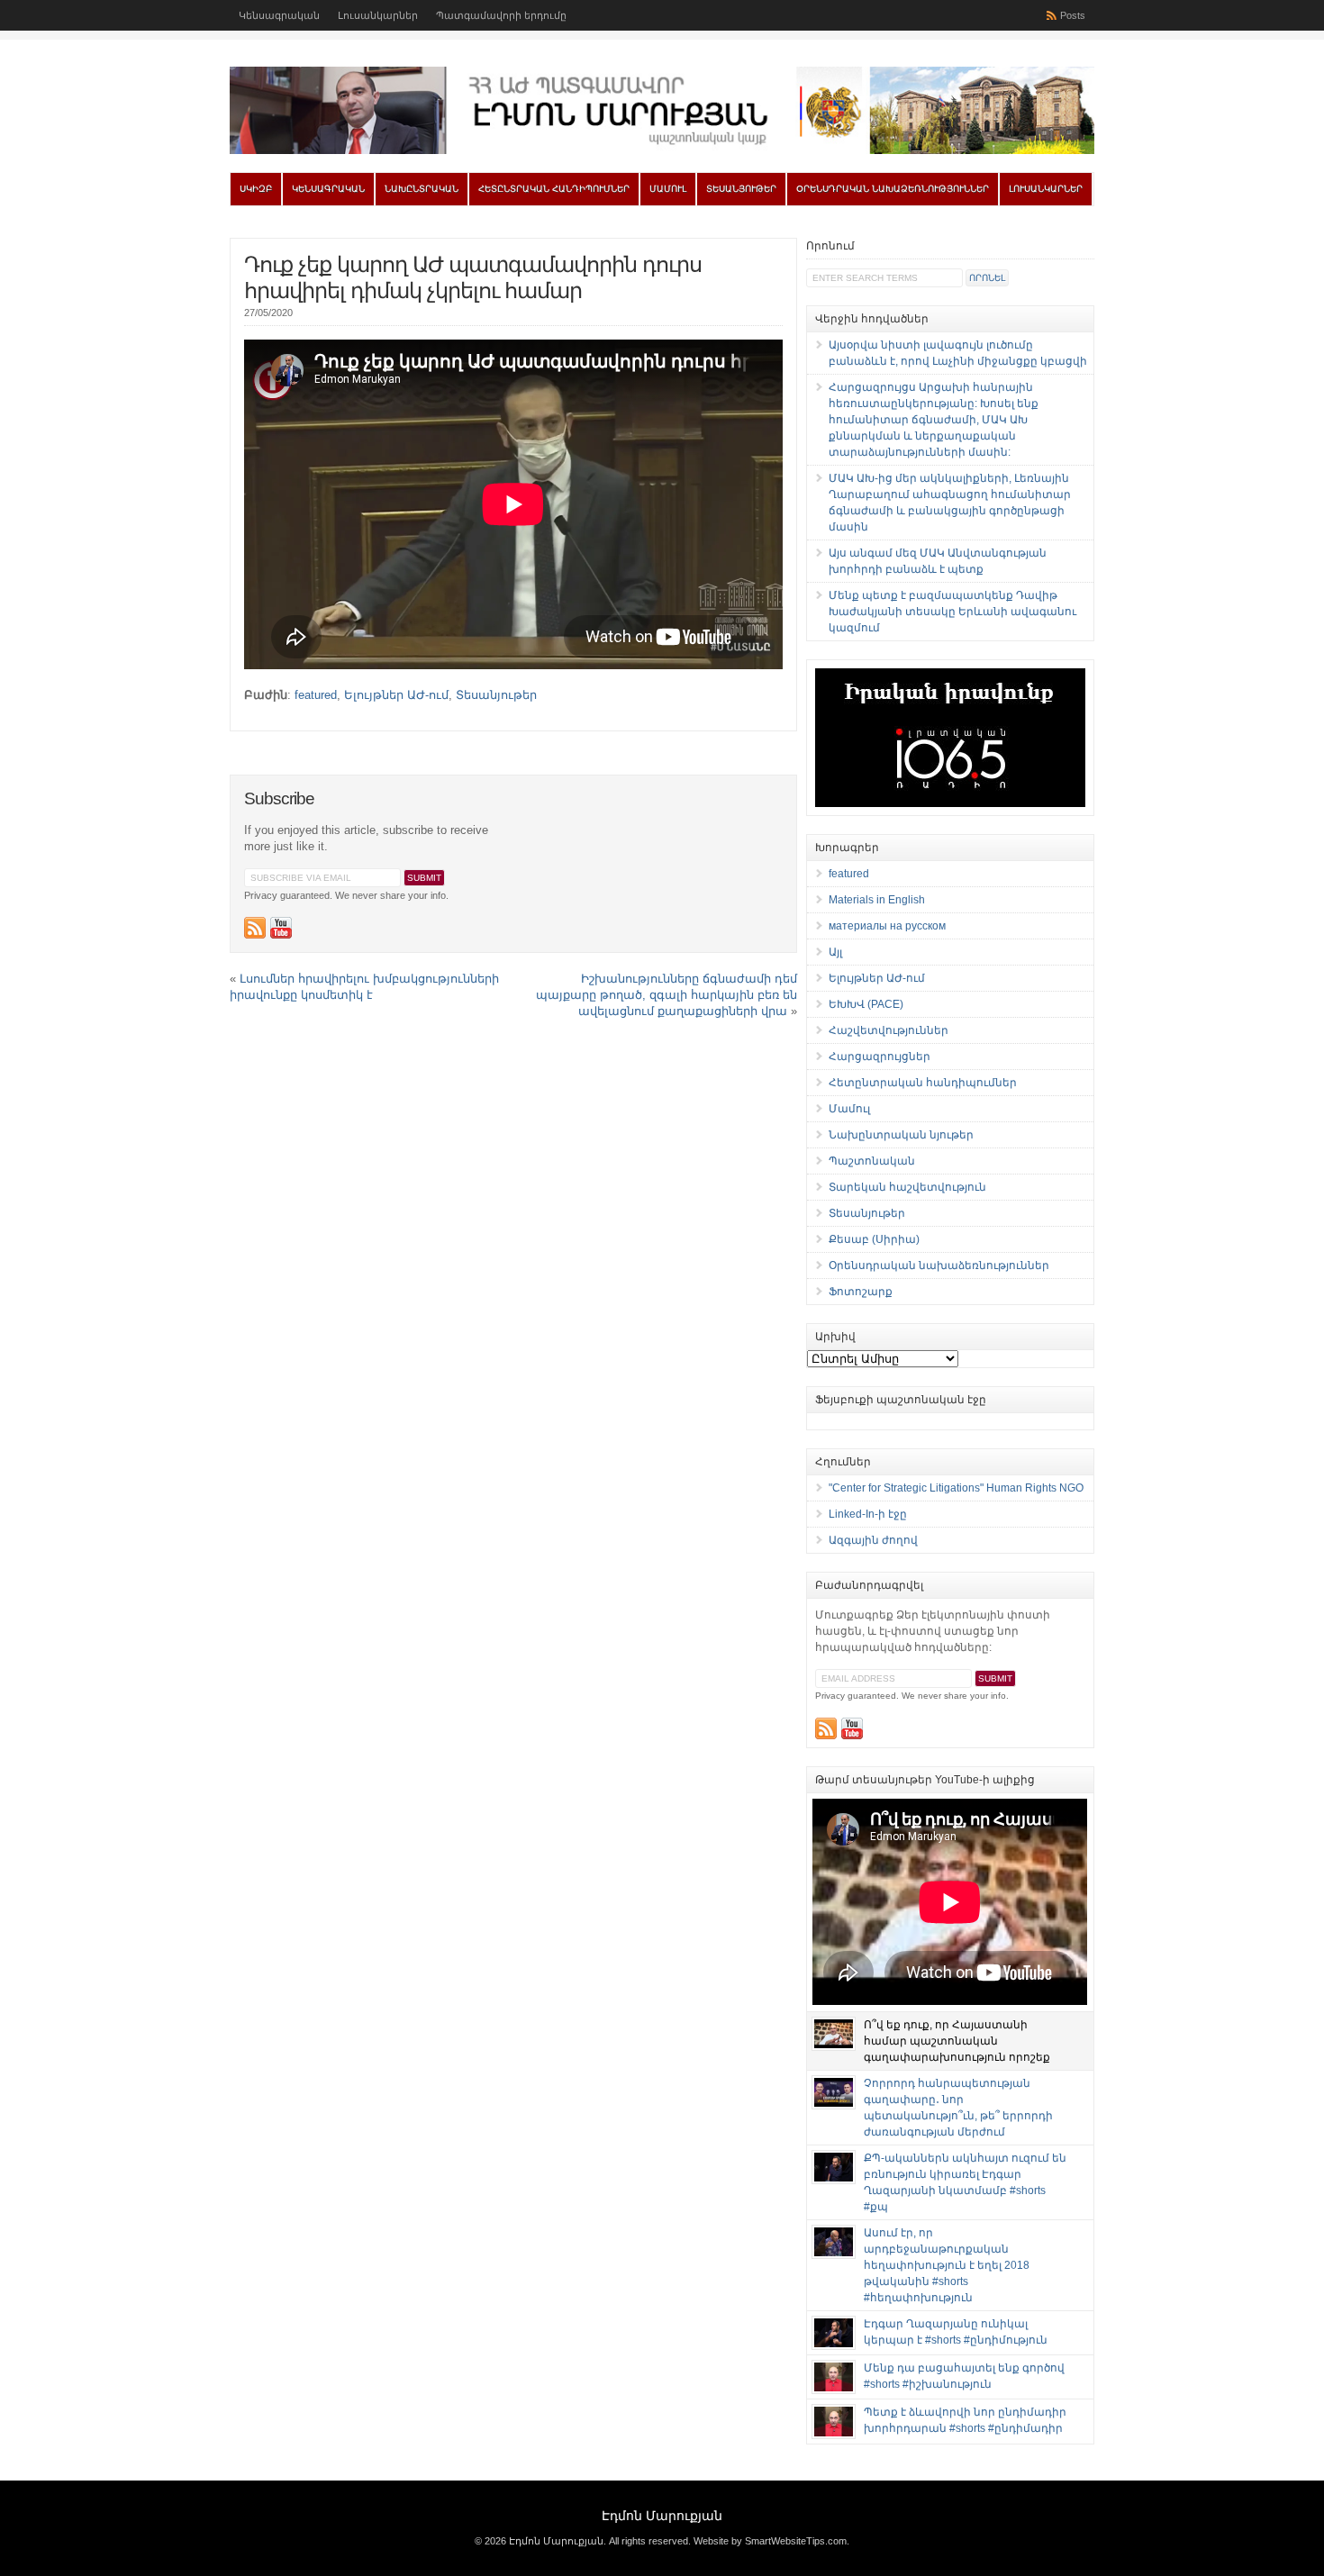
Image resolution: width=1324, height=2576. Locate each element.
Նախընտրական (422, 189)
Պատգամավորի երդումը (501, 15)
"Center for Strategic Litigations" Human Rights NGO (956, 1488)
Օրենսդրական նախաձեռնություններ (893, 189)
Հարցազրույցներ (880, 1057)
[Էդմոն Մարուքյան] (662, 150)
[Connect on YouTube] (281, 928)
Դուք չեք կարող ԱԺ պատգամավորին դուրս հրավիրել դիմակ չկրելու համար (473, 277)
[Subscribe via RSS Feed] (255, 928)
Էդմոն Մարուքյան (662, 2516)
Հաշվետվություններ (889, 1030)
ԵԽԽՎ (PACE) (866, 1004)
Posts (1073, 15)
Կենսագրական (279, 15)
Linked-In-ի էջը (868, 1514)
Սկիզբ (256, 189)
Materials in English (877, 900)
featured (316, 695)
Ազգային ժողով (873, 1540)
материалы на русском (887, 926)
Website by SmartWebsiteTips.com (770, 2541)
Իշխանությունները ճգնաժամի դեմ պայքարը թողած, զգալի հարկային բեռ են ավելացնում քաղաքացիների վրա (667, 995)
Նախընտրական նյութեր (901, 1135)
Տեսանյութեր (741, 189)
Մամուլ (668, 189)
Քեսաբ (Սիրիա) (874, 1239)
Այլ (835, 952)
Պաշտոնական (872, 1161)
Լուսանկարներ (378, 15)
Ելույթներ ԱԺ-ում (396, 695)
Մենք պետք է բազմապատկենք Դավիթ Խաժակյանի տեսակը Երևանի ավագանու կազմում (952, 612)
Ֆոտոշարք (861, 1292)
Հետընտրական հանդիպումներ (554, 189)
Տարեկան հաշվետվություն (907, 1187)
